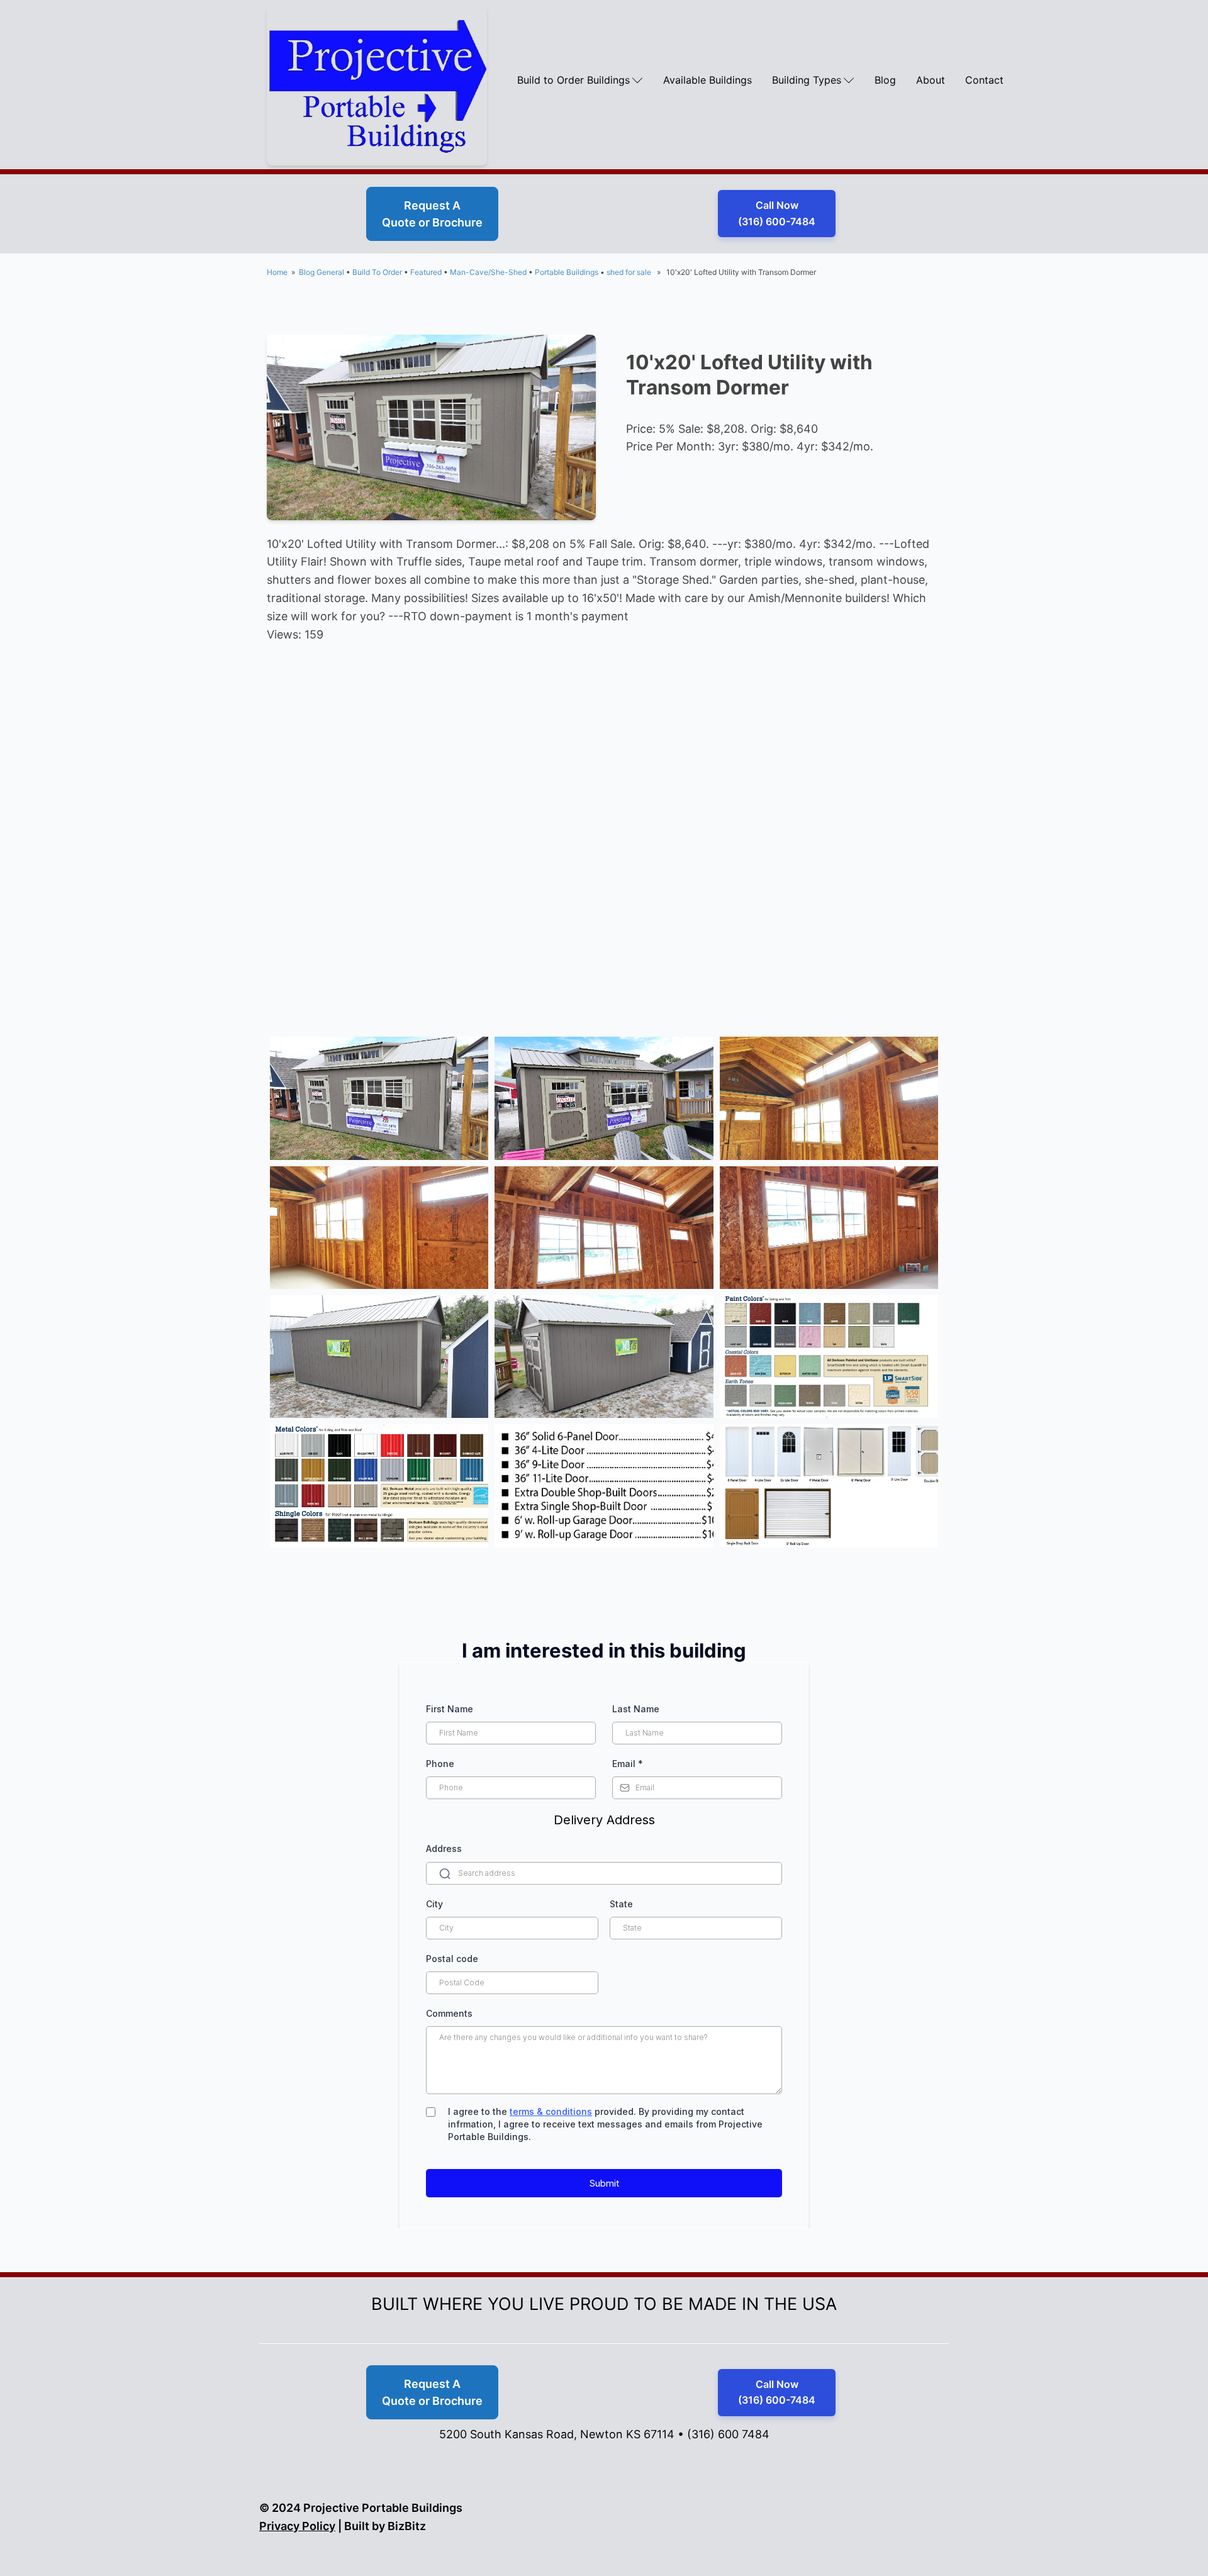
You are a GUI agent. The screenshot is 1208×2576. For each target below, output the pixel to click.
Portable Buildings (567, 272)
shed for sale (629, 272)
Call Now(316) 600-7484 (777, 213)
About (931, 80)
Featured (426, 272)
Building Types (807, 80)
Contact (984, 80)
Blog (885, 80)
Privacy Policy (297, 2526)
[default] (379, 1098)
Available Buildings (707, 80)
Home (277, 272)
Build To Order (377, 272)
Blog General (322, 272)
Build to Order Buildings (573, 80)
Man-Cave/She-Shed (488, 272)
